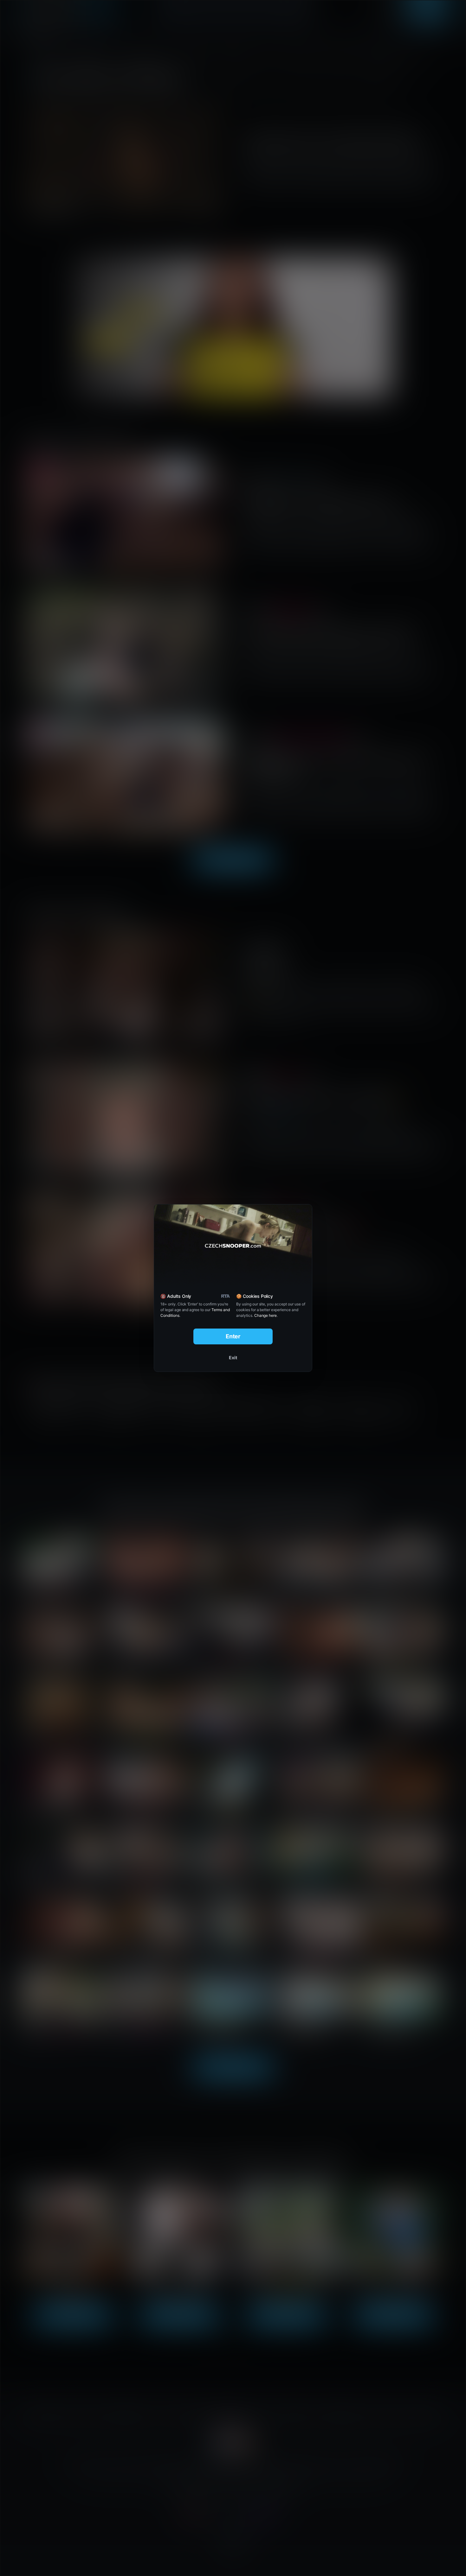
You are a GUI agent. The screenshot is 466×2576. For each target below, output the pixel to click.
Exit (233, 1358)
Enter (233, 1336)
